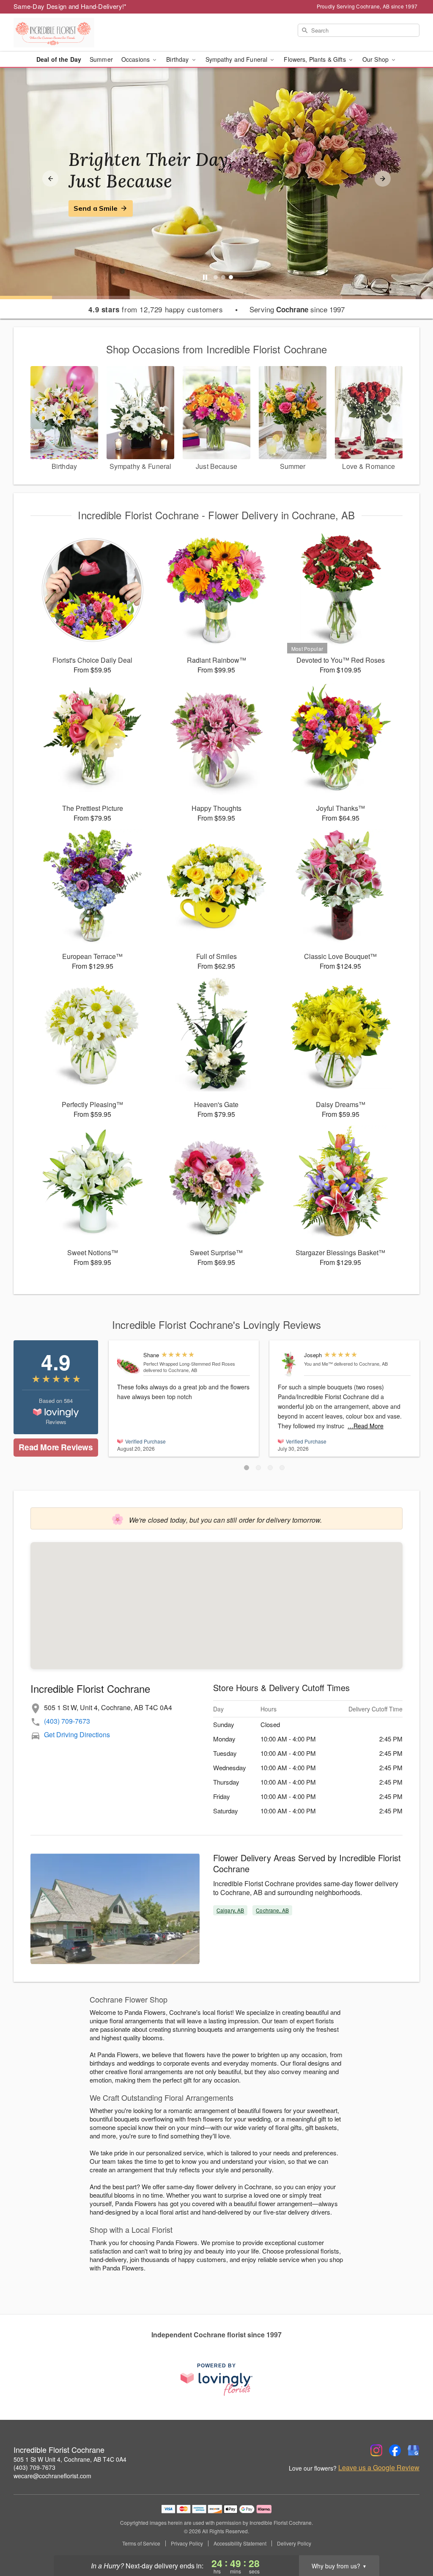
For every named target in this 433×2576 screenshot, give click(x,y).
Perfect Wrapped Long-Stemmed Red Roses (189, 1364)
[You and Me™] (289, 1364)
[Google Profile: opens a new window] (414, 2450)
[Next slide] (383, 179)
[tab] (216, 277)
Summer (101, 59)
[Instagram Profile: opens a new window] (376, 2450)
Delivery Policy (294, 2543)
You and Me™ (318, 1364)
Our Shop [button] (376, 59)
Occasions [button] (136, 59)
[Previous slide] (50, 179)
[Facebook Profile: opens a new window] (395, 2450)
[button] (247, 1468)
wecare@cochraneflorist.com (52, 2476)
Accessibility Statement (240, 2543)
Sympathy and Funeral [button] (237, 59)
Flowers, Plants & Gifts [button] (315, 59)
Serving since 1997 (297, 309)
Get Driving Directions (77, 1734)
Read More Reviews (56, 1447)
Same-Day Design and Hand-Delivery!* (70, 6)
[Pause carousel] (205, 277)
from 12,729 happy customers (156, 309)
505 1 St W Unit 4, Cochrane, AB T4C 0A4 (70, 2459)
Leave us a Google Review (379, 2468)
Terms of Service (141, 2543)
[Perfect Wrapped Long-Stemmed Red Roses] (128, 1364)
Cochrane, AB (272, 1910)
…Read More (366, 1426)
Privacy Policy (187, 2543)
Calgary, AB (230, 1910)
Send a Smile (96, 208)
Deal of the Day (59, 59)
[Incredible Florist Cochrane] (74, 33)
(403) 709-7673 (67, 1721)
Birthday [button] (178, 59)
